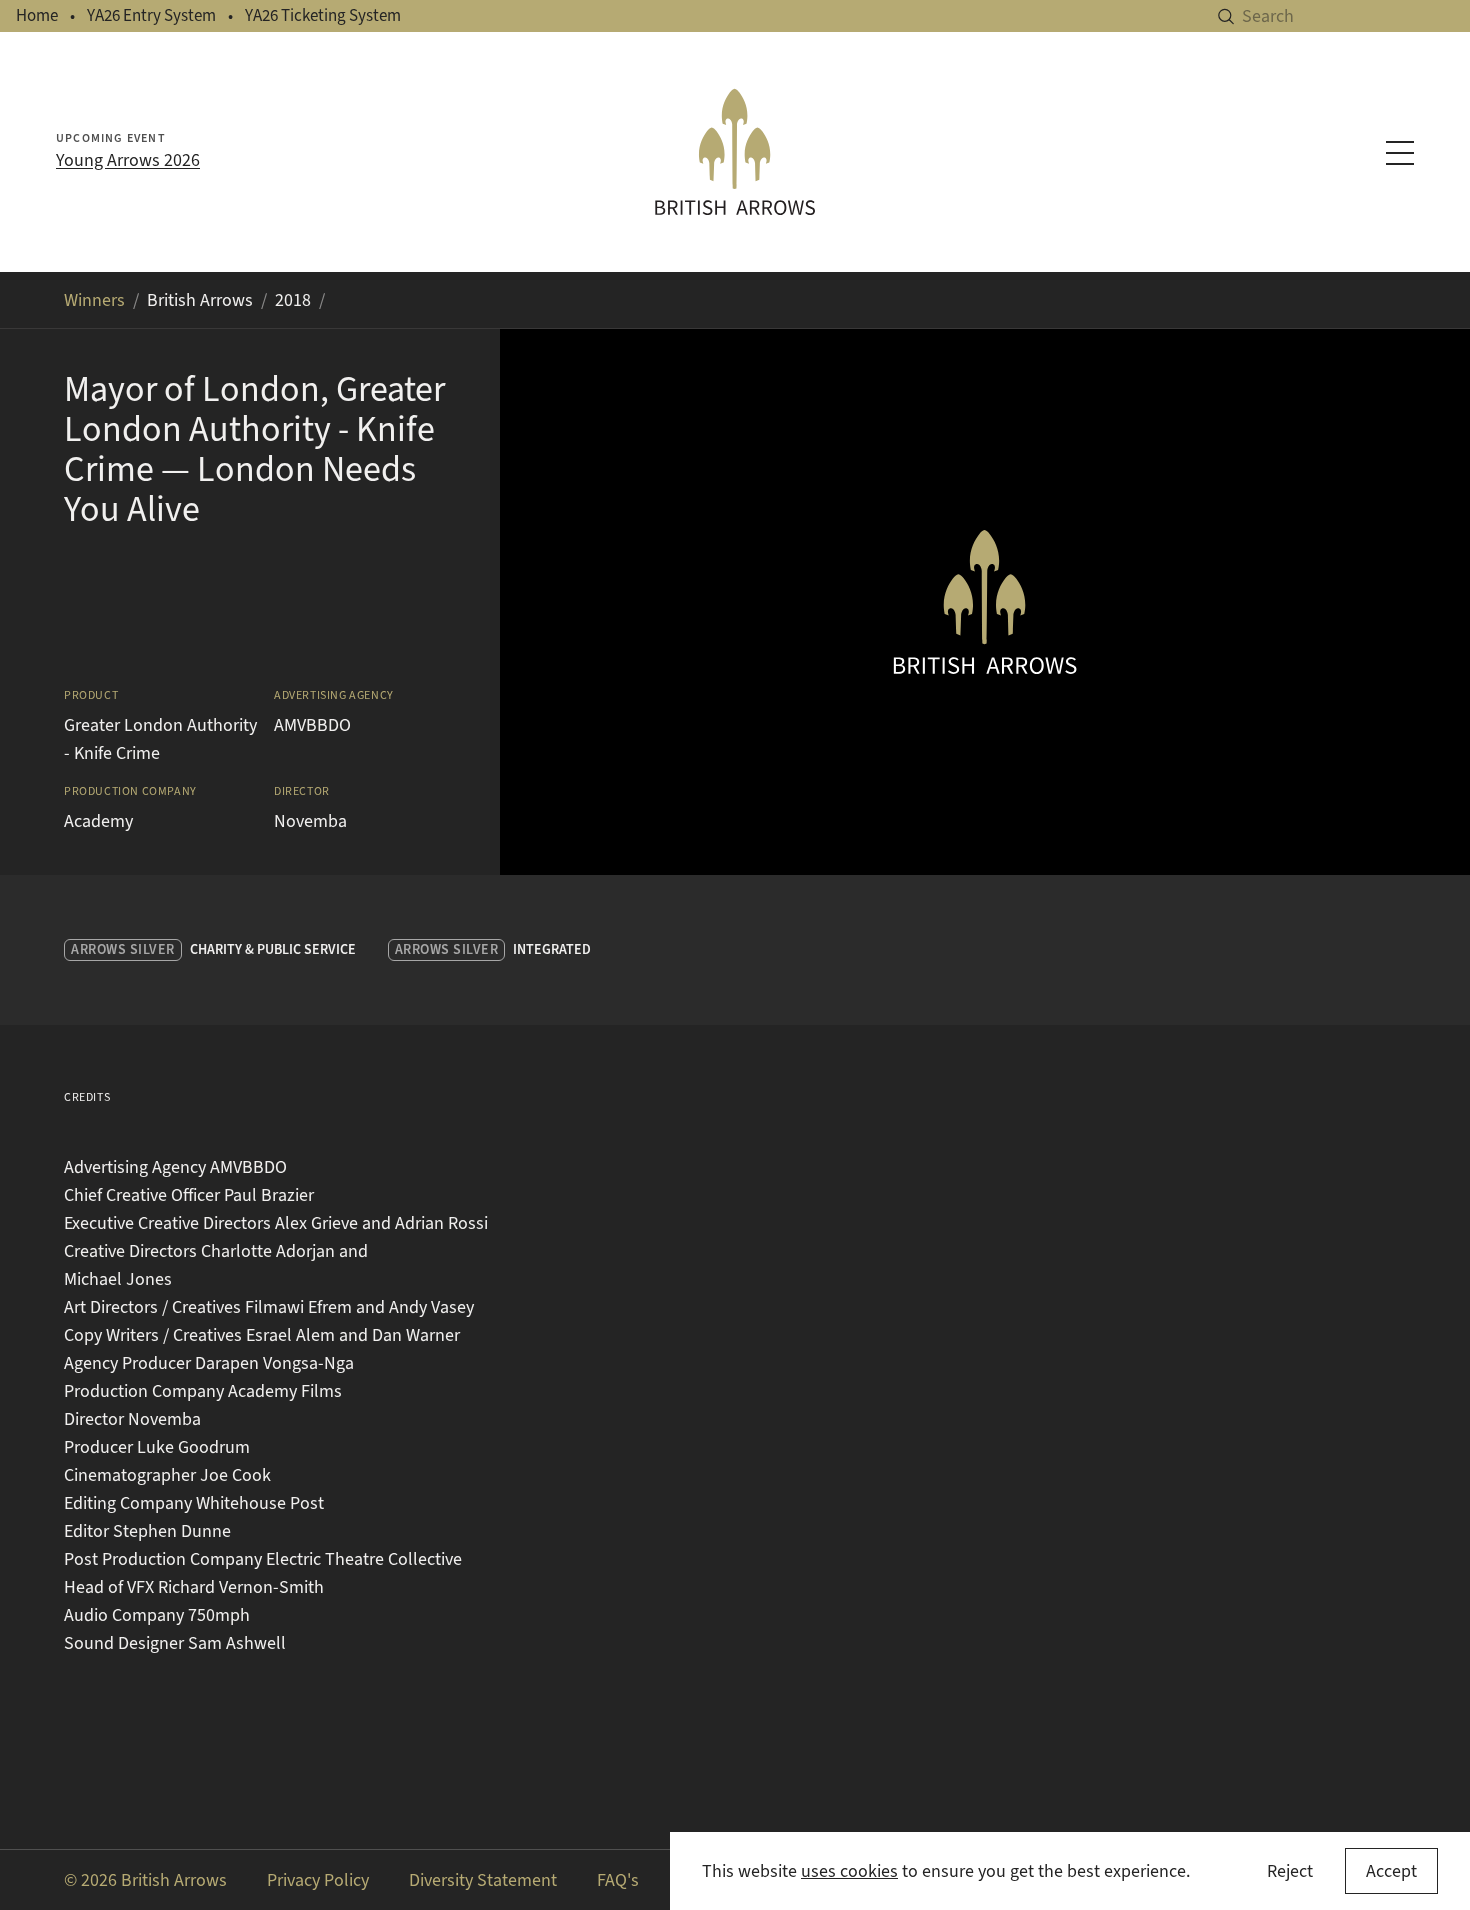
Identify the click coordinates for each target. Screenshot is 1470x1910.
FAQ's (618, 1880)
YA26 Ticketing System (323, 15)
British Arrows (200, 300)
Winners (94, 300)
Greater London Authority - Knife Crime (160, 739)
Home (37, 15)
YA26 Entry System (151, 15)
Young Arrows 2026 (128, 160)
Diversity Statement (483, 1880)
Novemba (310, 821)
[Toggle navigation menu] (1400, 153)
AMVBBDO (312, 725)
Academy (98, 821)
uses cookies (849, 1871)
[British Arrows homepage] (735, 152)
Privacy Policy (318, 1880)
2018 (293, 300)
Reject (1290, 1871)
